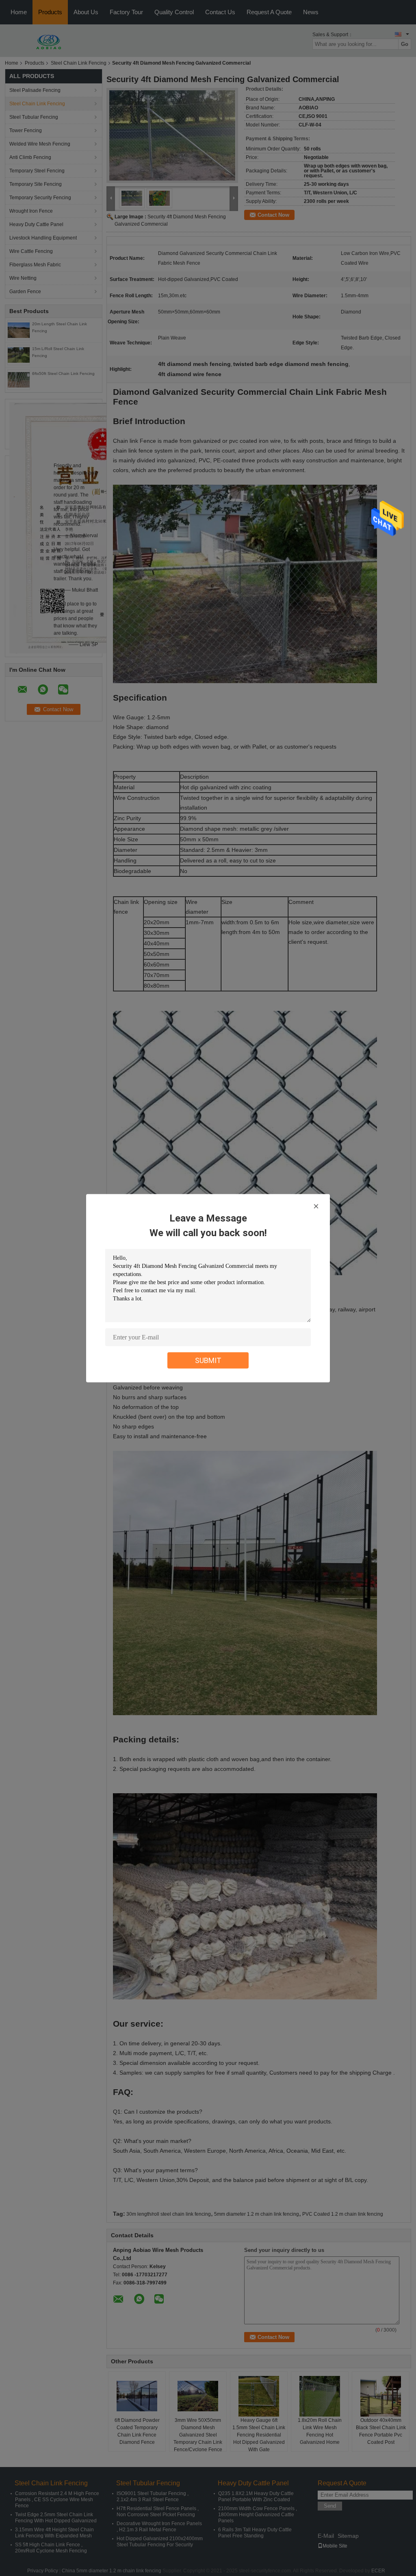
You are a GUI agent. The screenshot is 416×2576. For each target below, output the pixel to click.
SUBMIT (208, 1360)
